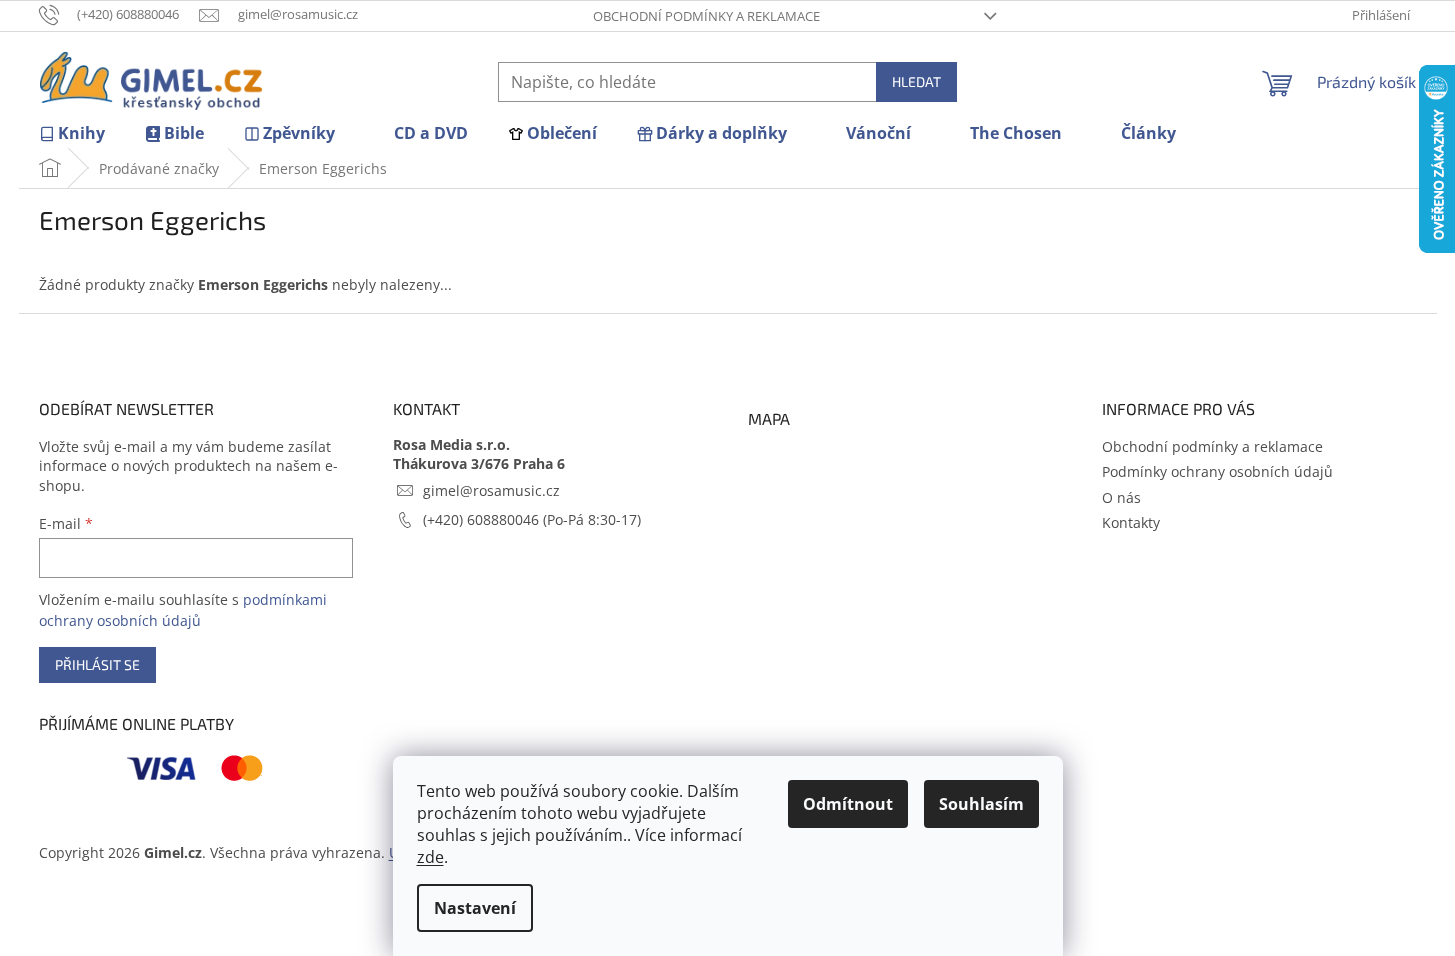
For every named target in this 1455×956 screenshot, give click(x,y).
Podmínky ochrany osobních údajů (1217, 471)
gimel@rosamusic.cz (491, 490)
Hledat (916, 81)
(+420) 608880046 (483, 519)
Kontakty (1131, 522)
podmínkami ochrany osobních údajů (183, 609)
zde (430, 857)
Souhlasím (981, 804)
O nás (1121, 497)
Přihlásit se (97, 664)
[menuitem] (72, 133)
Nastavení (475, 908)
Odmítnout (848, 804)
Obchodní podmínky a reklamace (706, 16)
